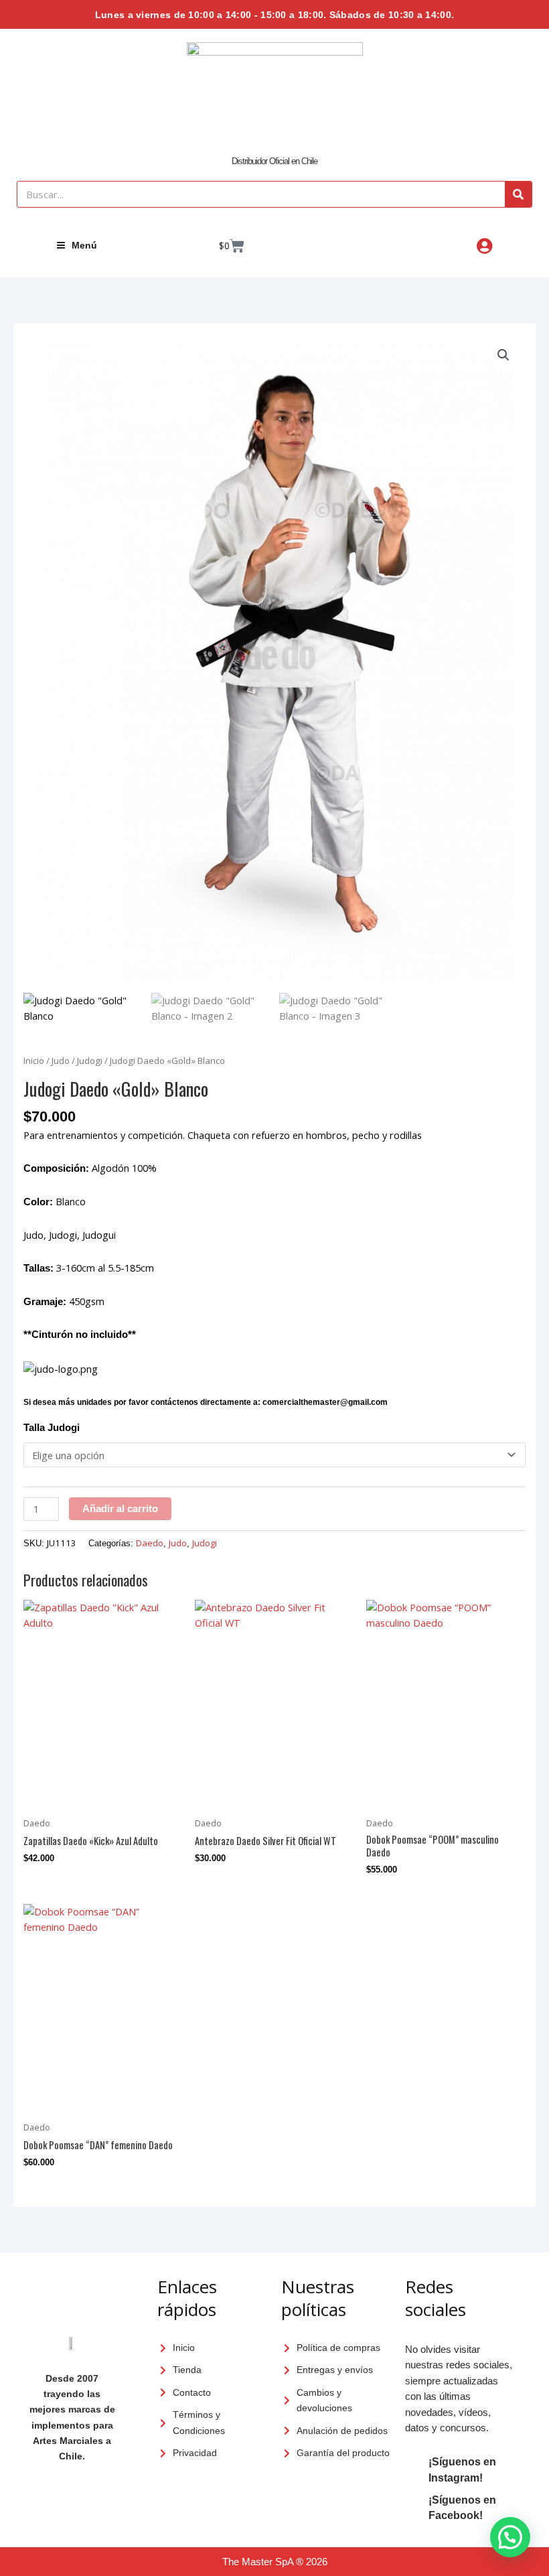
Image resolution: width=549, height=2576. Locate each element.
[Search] (518, 194)
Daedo (150, 1543)
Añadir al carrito (120, 1509)
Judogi (90, 1061)
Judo (61, 1061)
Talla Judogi (52, 1428)
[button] (503, 355)
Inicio (34, 1061)
